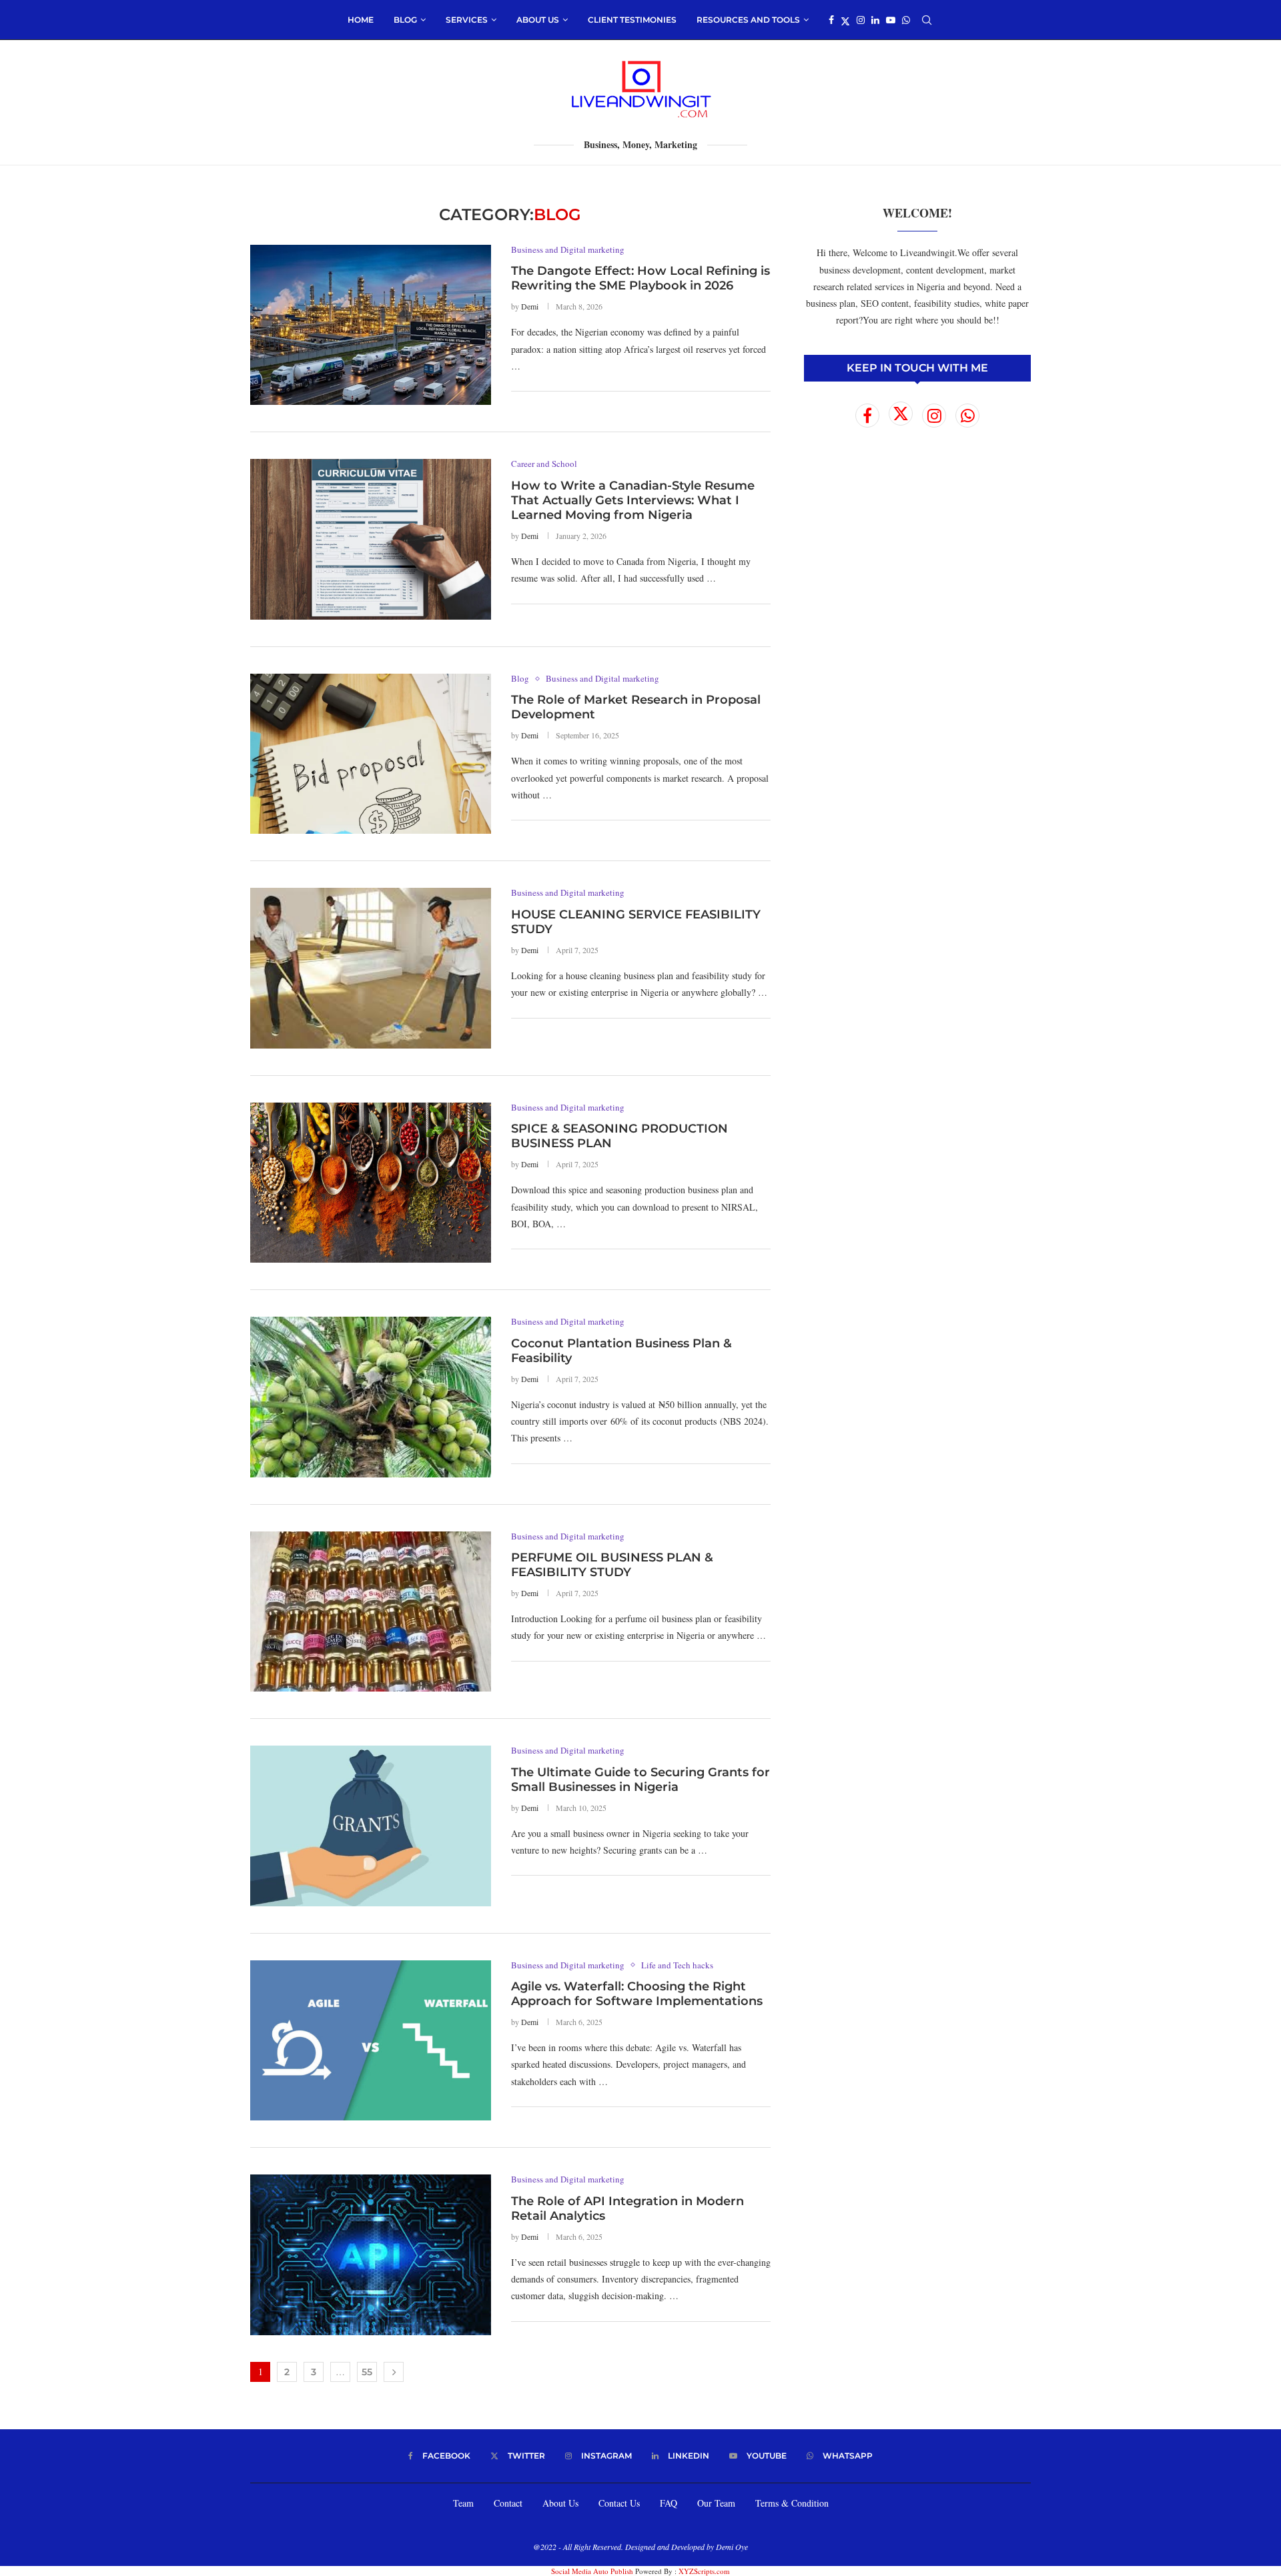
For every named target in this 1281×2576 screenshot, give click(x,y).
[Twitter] (845, 20)
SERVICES (467, 20)
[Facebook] (831, 20)
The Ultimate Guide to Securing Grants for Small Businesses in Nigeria (640, 1780)
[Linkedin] (875, 20)
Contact (508, 2503)
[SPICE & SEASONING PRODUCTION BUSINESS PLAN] (371, 1183)
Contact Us (619, 2503)
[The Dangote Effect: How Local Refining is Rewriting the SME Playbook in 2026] (371, 325)
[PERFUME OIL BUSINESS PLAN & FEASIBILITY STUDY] (371, 1612)
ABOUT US (538, 20)
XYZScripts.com (704, 2571)
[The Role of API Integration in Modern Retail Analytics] (371, 2255)
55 (367, 2372)
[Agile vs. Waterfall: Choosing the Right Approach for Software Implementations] (371, 2040)
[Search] (927, 20)
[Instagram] (861, 20)
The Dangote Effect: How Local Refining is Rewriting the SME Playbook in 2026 (640, 278)
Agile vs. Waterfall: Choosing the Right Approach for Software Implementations (637, 1994)
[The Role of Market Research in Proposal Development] (371, 754)
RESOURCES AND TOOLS (748, 20)
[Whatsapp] (906, 20)
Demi (530, 306)
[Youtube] (891, 20)
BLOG (405, 20)
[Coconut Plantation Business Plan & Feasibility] (371, 1397)
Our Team (716, 2503)
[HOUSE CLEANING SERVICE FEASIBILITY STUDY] (371, 968)
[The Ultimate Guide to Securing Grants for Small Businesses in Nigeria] (371, 1826)
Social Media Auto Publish (592, 2571)
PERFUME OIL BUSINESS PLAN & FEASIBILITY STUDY (612, 1565)
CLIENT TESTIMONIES (632, 20)
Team (463, 2503)
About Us (560, 2503)
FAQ (669, 2503)
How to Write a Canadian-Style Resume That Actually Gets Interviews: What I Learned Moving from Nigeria (633, 500)
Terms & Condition (792, 2503)
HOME (361, 20)
